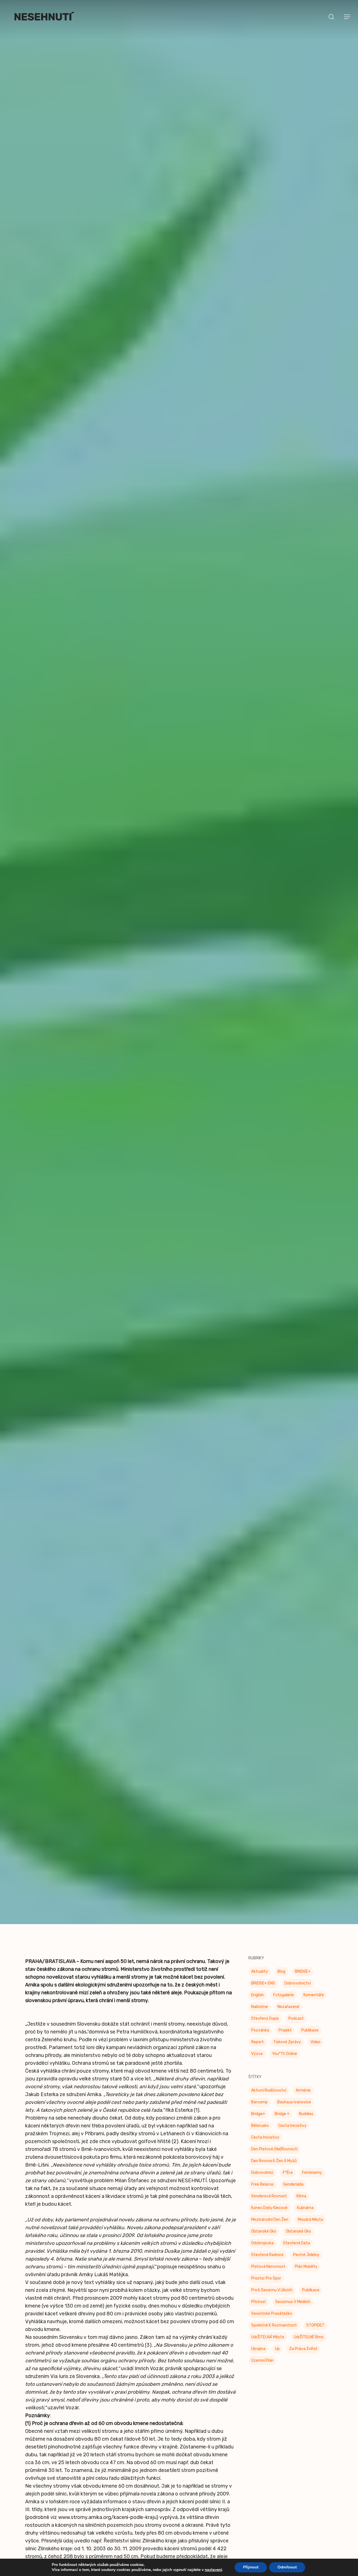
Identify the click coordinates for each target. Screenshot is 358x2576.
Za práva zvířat (303, 2357)
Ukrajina (258, 2357)
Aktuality (260, 1979)
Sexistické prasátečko (272, 2321)
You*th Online (285, 2062)
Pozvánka (260, 2038)
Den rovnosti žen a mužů (274, 2169)
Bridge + (282, 2122)
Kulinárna (305, 2216)
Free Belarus (262, 2192)
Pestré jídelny (306, 2263)
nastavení (213, 2570)
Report (257, 2050)
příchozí (258, 2310)
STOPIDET (315, 2333)
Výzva (257, 2062)
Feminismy (312, 2180)
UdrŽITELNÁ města (268, 2345)
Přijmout (251, 2567)
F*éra (288, 2180)
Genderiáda (293, 2192)
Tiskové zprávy (179, 987)
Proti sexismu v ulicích (272, 2298)
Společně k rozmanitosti (274, 2333)
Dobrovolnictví (298, 1991)
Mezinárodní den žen (270, 2227)
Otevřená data (296, 2251)
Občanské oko (264, 2239)
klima (301, 2204)
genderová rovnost (269, 2204)
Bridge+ (258, 2122)
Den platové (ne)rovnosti (274, 2157)
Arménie (303, 2098)
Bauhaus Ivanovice (294, 2110)
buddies (306, 2122)
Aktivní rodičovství (269, 2098)
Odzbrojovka (262, 2251)
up (277, 2357)
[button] (347, 17)
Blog (281, 1979)
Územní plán (262, 2368)
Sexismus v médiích (293, 2310)
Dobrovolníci (262, 2180)
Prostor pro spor (266, 2286)
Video (315, 2050)
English (257, 2003)
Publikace (310, 2038)
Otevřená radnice (267, 2263)
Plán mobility (306, 2274)
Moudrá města (310, 2227)
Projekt (285, 2038)
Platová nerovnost (268, 2274)
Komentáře (314, 2003)
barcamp (259, 2110)
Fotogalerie (284, 2003)
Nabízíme (260, 2015)
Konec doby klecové (269, 2216)
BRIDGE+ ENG (263, 1991)
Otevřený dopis (265, 2026)
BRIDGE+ (303, 1979)
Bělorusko (260, 2133)
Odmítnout (287, 2567)
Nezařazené (288, 2015)
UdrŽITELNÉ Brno (309, 2345)
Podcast (296, 2026)
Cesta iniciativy (265, 2145)
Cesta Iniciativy (292, 2133)
